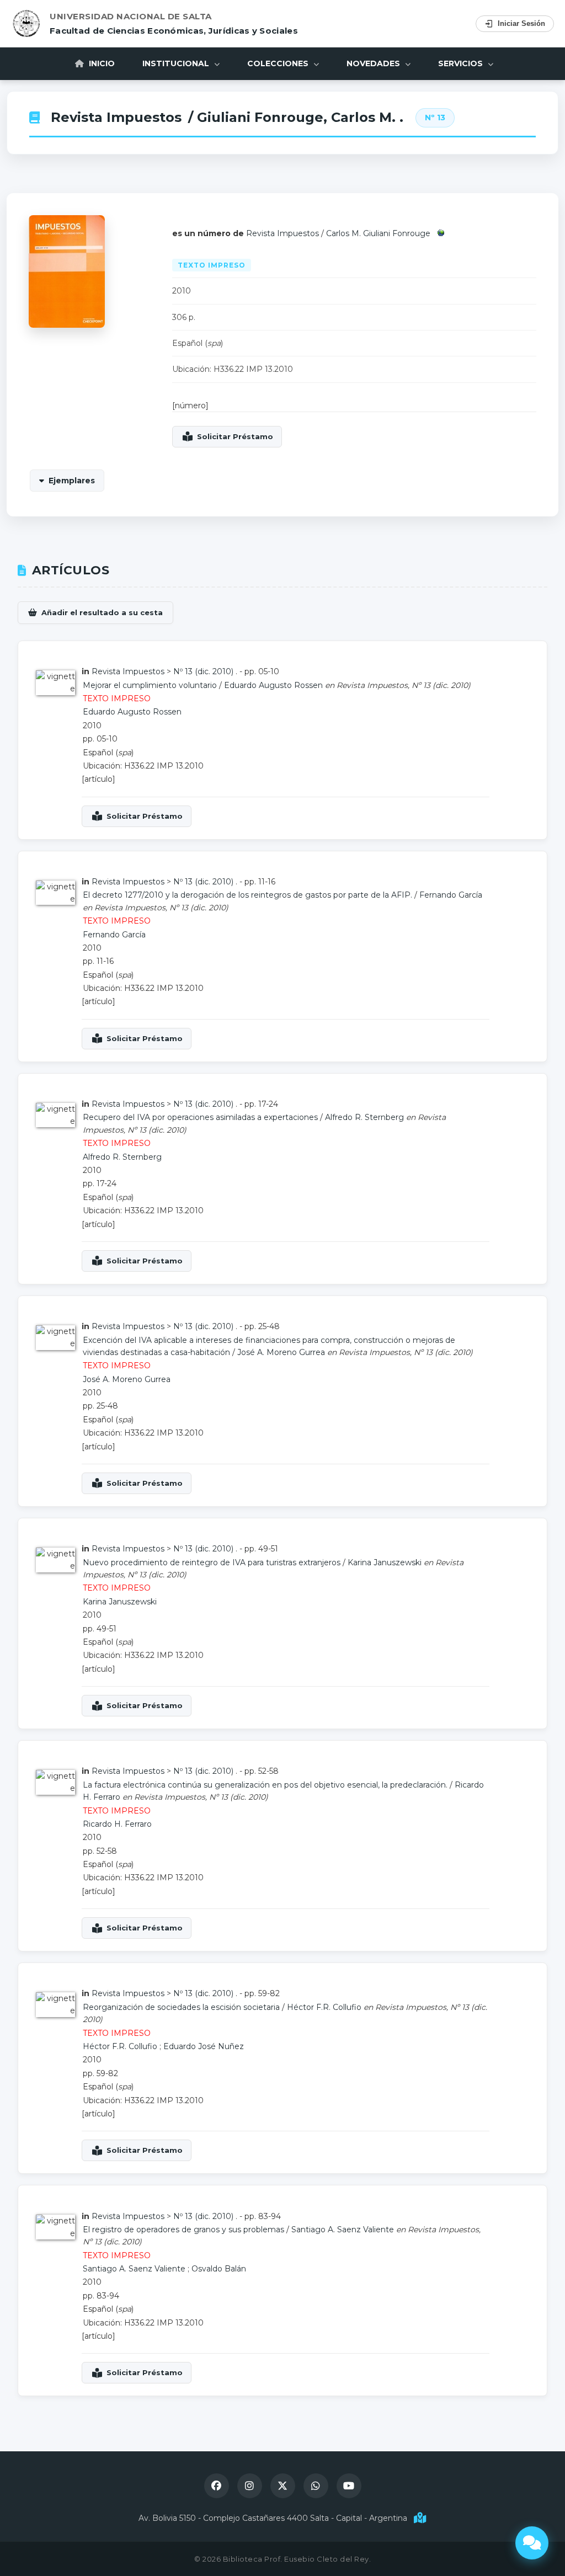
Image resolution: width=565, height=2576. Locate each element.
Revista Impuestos (116, 117)
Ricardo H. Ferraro (117, 1824)
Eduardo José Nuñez (204, 2046)
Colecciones (279, 63)
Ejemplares (72, 481)
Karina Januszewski (385, 1562)
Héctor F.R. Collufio (324, 2007)
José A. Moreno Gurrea (281, 1352)
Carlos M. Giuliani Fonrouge (378, 233)
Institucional (177, 63)
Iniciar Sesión (521, 23)
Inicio (101, 63)
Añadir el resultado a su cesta (102, 612)
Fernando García (451, 895)
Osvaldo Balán (219, 2269)
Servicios (462, 63)
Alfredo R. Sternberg (364, 1117)
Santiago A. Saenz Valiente (343, 2230)
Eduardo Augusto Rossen (273, 685)
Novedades (374, 63)
